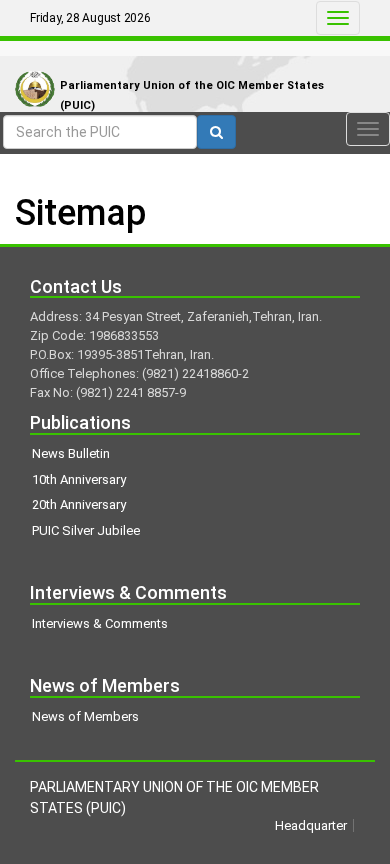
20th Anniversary (79, 504)
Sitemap (80, 213)
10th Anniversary (79, 479)
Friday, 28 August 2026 (90, 18)
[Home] (30, 68)
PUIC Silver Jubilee (86, 530)
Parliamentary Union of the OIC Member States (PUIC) (192, 95)
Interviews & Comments (100, 623)
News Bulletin (71, 453)
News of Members (85, 716)
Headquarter (311, 825)
